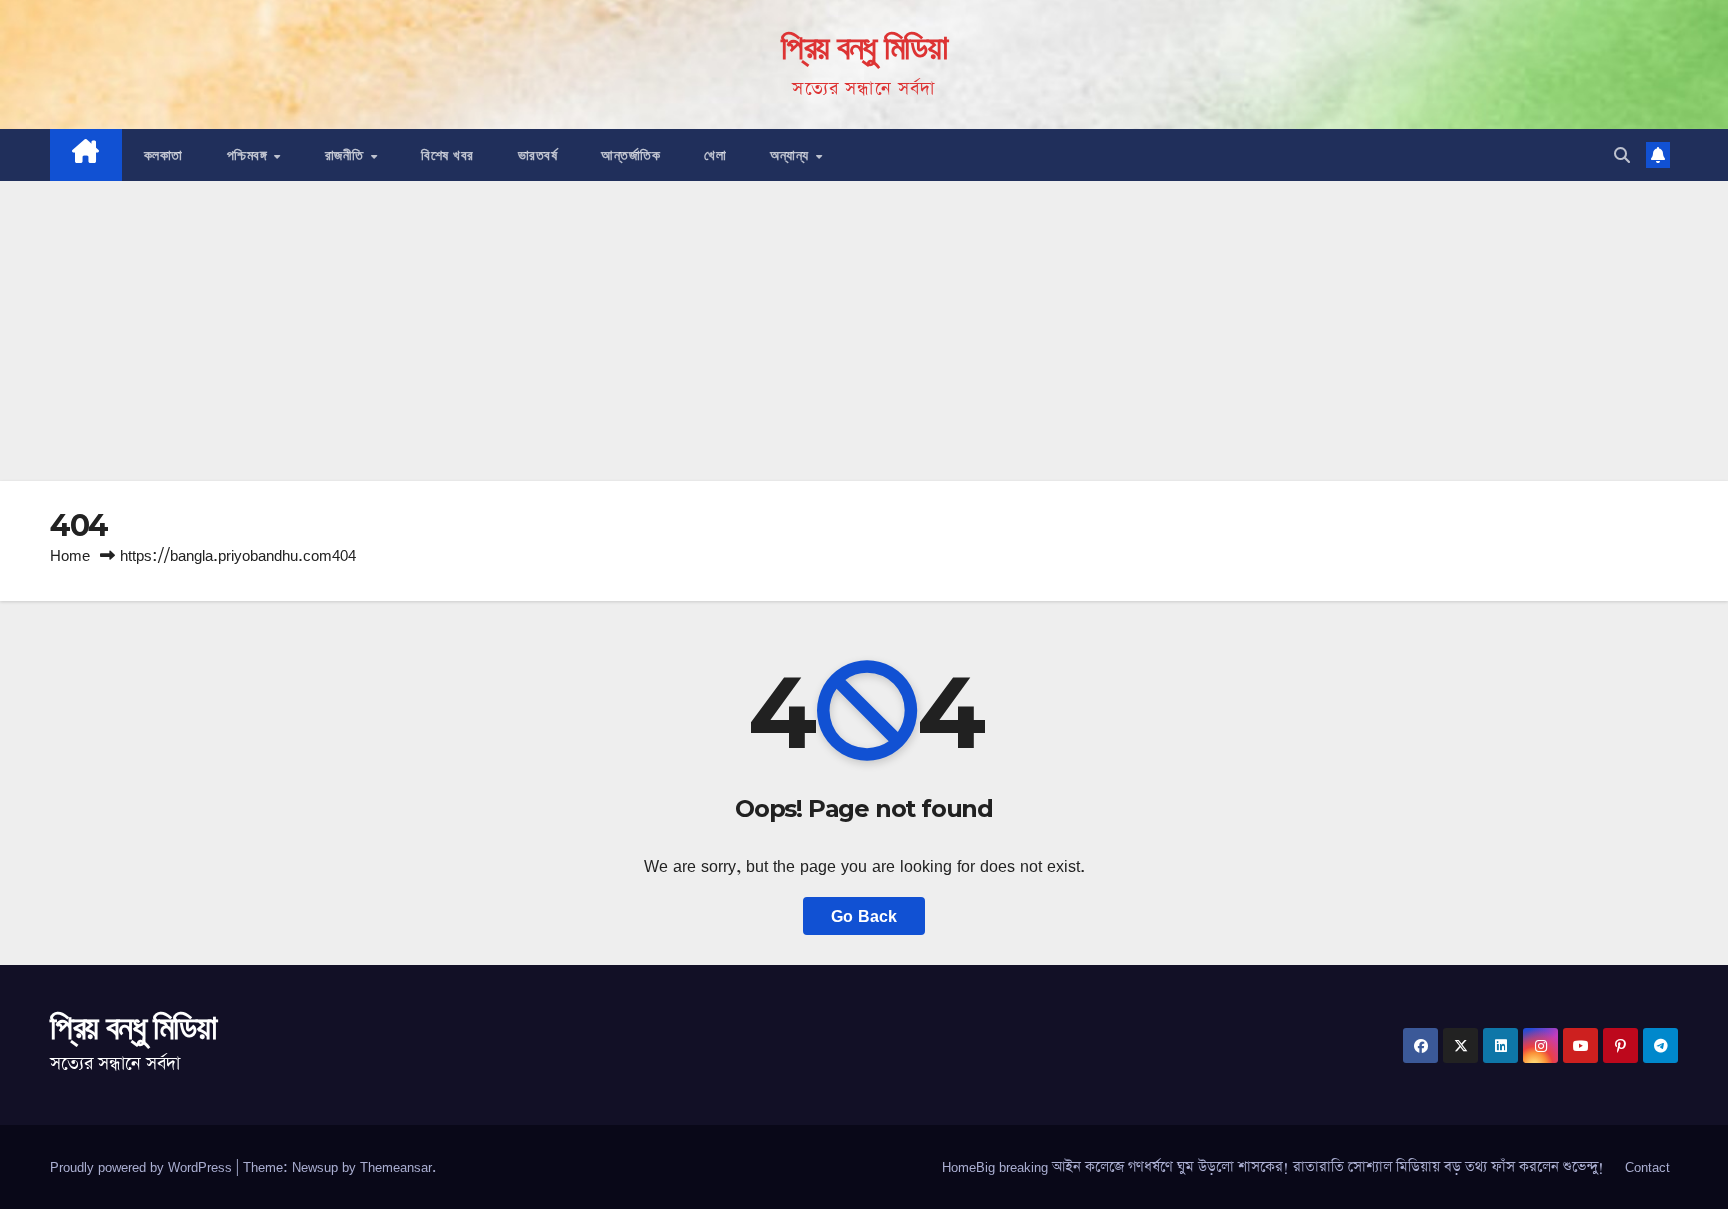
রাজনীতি (347, 155)
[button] (1622, 155)
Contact (1647, 1167)
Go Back (864, 916)
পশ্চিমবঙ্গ (249, 155)
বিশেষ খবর (447, 155)
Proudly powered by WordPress (143, 1167)
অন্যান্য (791, 155)
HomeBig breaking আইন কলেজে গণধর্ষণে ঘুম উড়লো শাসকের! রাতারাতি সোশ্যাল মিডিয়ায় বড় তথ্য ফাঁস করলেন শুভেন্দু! (1273, 1167)
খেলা (715, 155)
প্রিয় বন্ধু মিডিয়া (864, 47)
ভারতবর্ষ (538, 155)
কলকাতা (163, 155)
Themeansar (396, 1167)
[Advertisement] (864, 331)
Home (70, 555)
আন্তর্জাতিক (630, 155)
